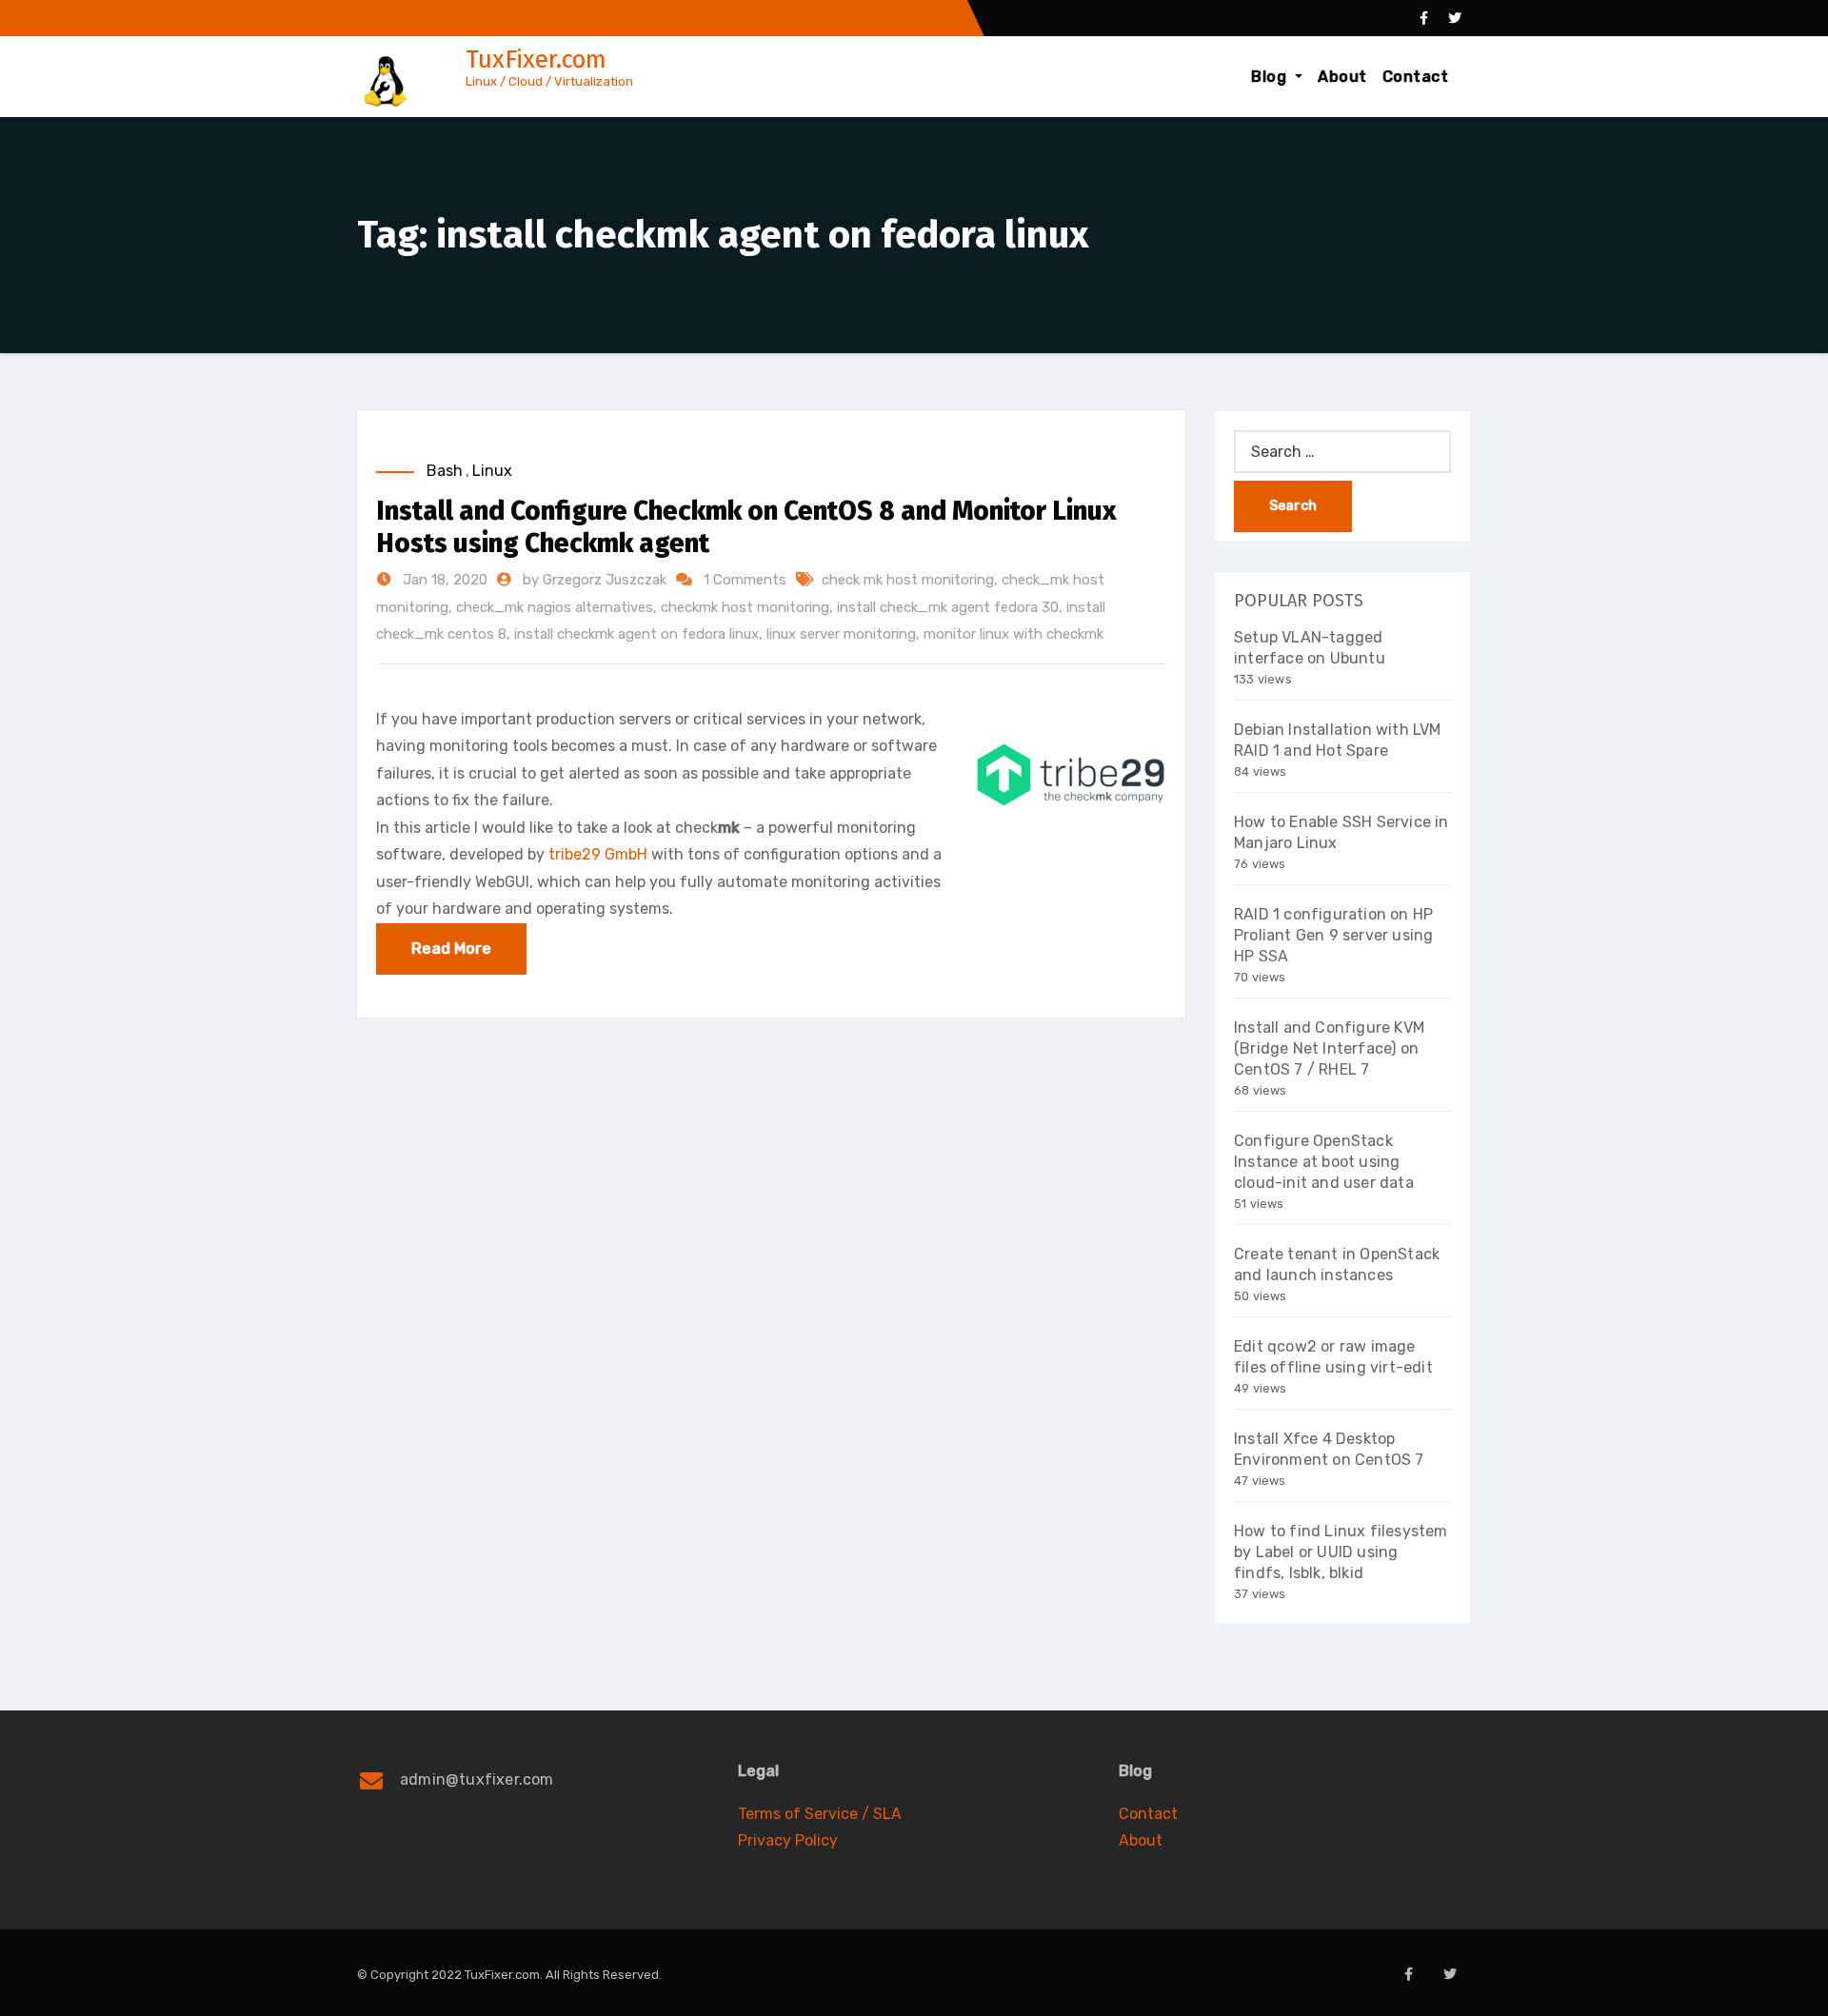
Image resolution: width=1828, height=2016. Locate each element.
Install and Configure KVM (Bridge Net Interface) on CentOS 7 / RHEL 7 (1329, 1048)
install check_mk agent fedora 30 (948, 607)
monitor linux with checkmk (1013, 634)
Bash (445, 471)
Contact (1416, 77)
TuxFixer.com (536, 59)
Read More (451, 949)
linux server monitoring (841, 634)
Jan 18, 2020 (443, 580)
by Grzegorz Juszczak (596, 580)
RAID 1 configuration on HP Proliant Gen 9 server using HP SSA (1333, 935)
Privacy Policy (788, 1840)
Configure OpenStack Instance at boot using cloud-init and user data (1324, 1162)
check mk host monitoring (908, 580)
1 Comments (745, 580)
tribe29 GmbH (598, 854)
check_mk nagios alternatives (555, 607)
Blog (1271, 77)
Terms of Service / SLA (820, 1814)
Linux (492, 471)
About (1342, 77)
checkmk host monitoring (745, 607)
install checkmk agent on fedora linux (636, 634)
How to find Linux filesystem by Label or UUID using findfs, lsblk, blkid (1341, 1552)
